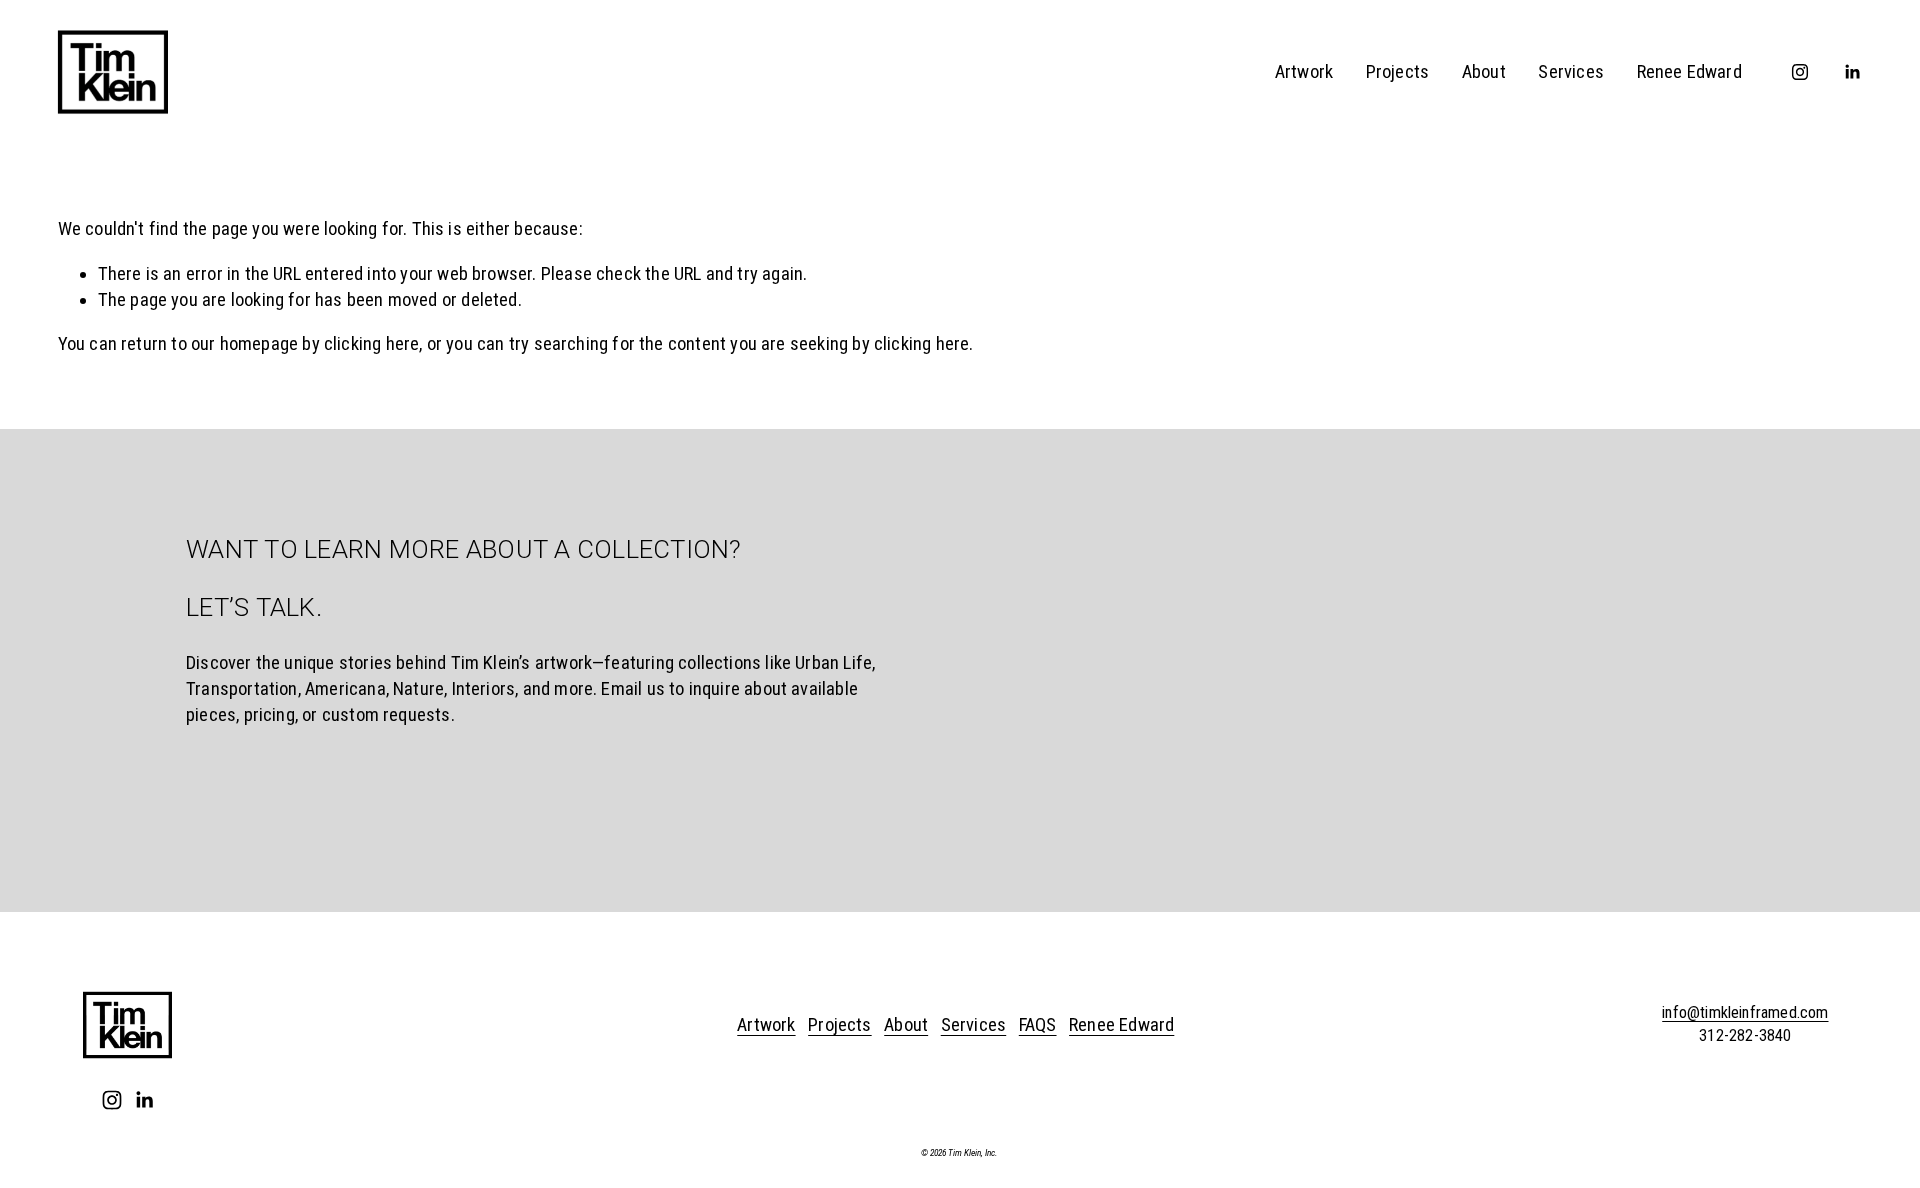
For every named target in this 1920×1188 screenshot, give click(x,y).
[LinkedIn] (1852, 72)
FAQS (1038, 1025)
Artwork (1304, 72)
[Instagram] (1800, 72)
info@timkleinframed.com (1745, 1012)
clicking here (371, 344)
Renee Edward (1689, 72)
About (1484, 72)
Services (1571, 72)
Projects (1398, 72)
